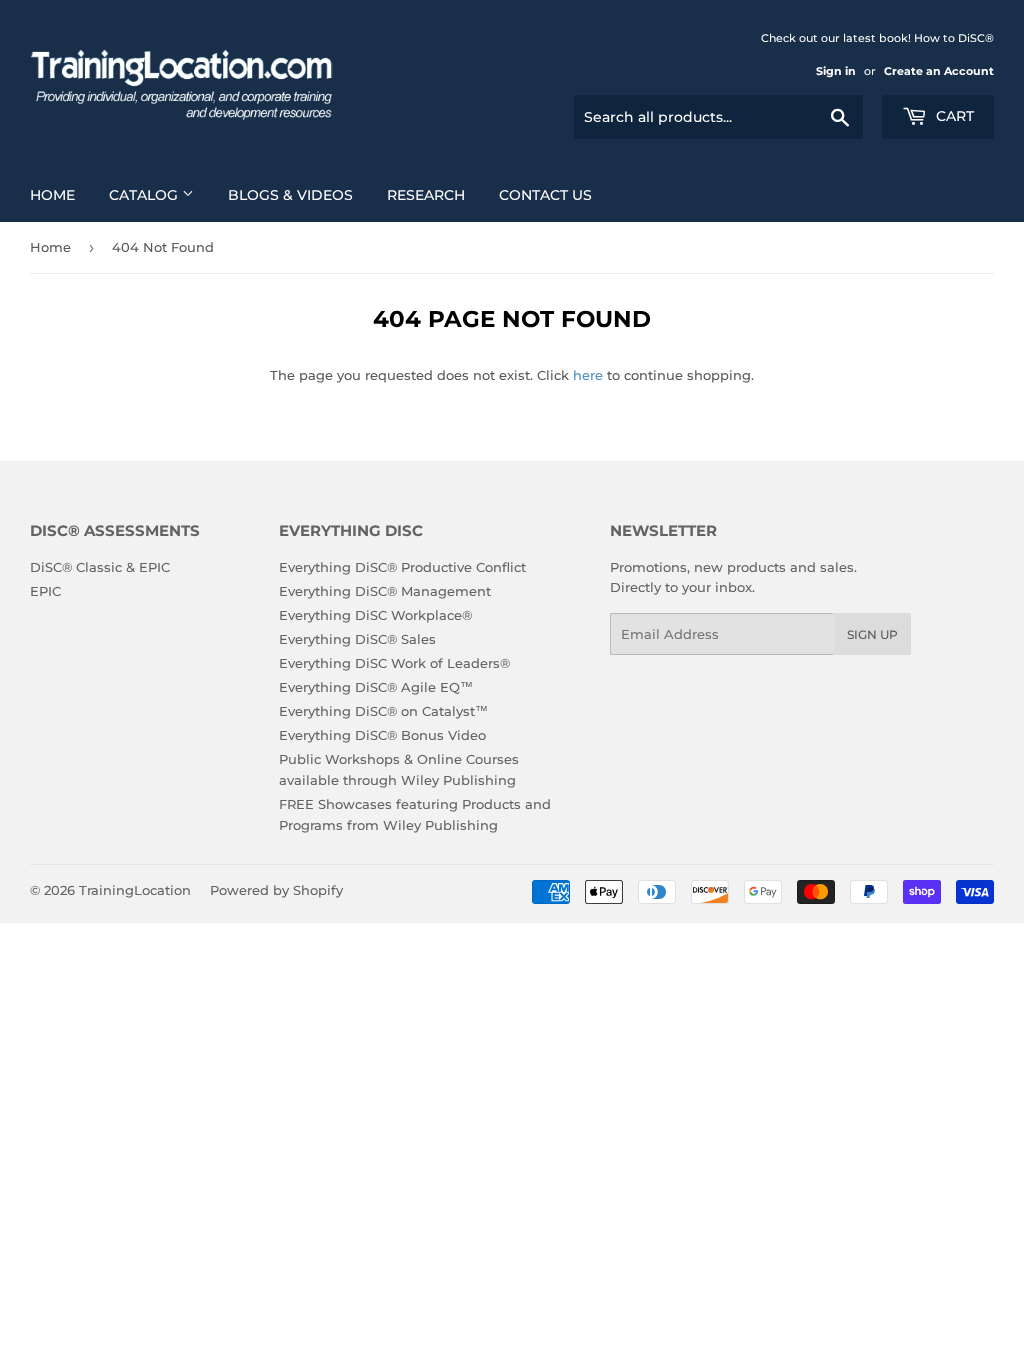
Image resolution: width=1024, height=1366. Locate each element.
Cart (953, 116)
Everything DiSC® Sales (357, 639)
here (588, 375)
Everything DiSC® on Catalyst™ (383, 711)
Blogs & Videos (290, 195)
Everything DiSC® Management (385, 591)
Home (52, 195)
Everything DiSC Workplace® (375, 615)
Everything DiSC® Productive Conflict (402, 567)
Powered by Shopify (276, 890)
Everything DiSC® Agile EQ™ (376, 687)
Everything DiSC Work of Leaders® (394, 663)
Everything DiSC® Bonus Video (382, 735)
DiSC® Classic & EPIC (100, 567)
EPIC (45, 591)
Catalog (145, 195)
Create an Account (939, 71)
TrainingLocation (135, 890)
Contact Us (545, 195)
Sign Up (872, 634)
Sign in (836, 71)
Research (426, 195)
